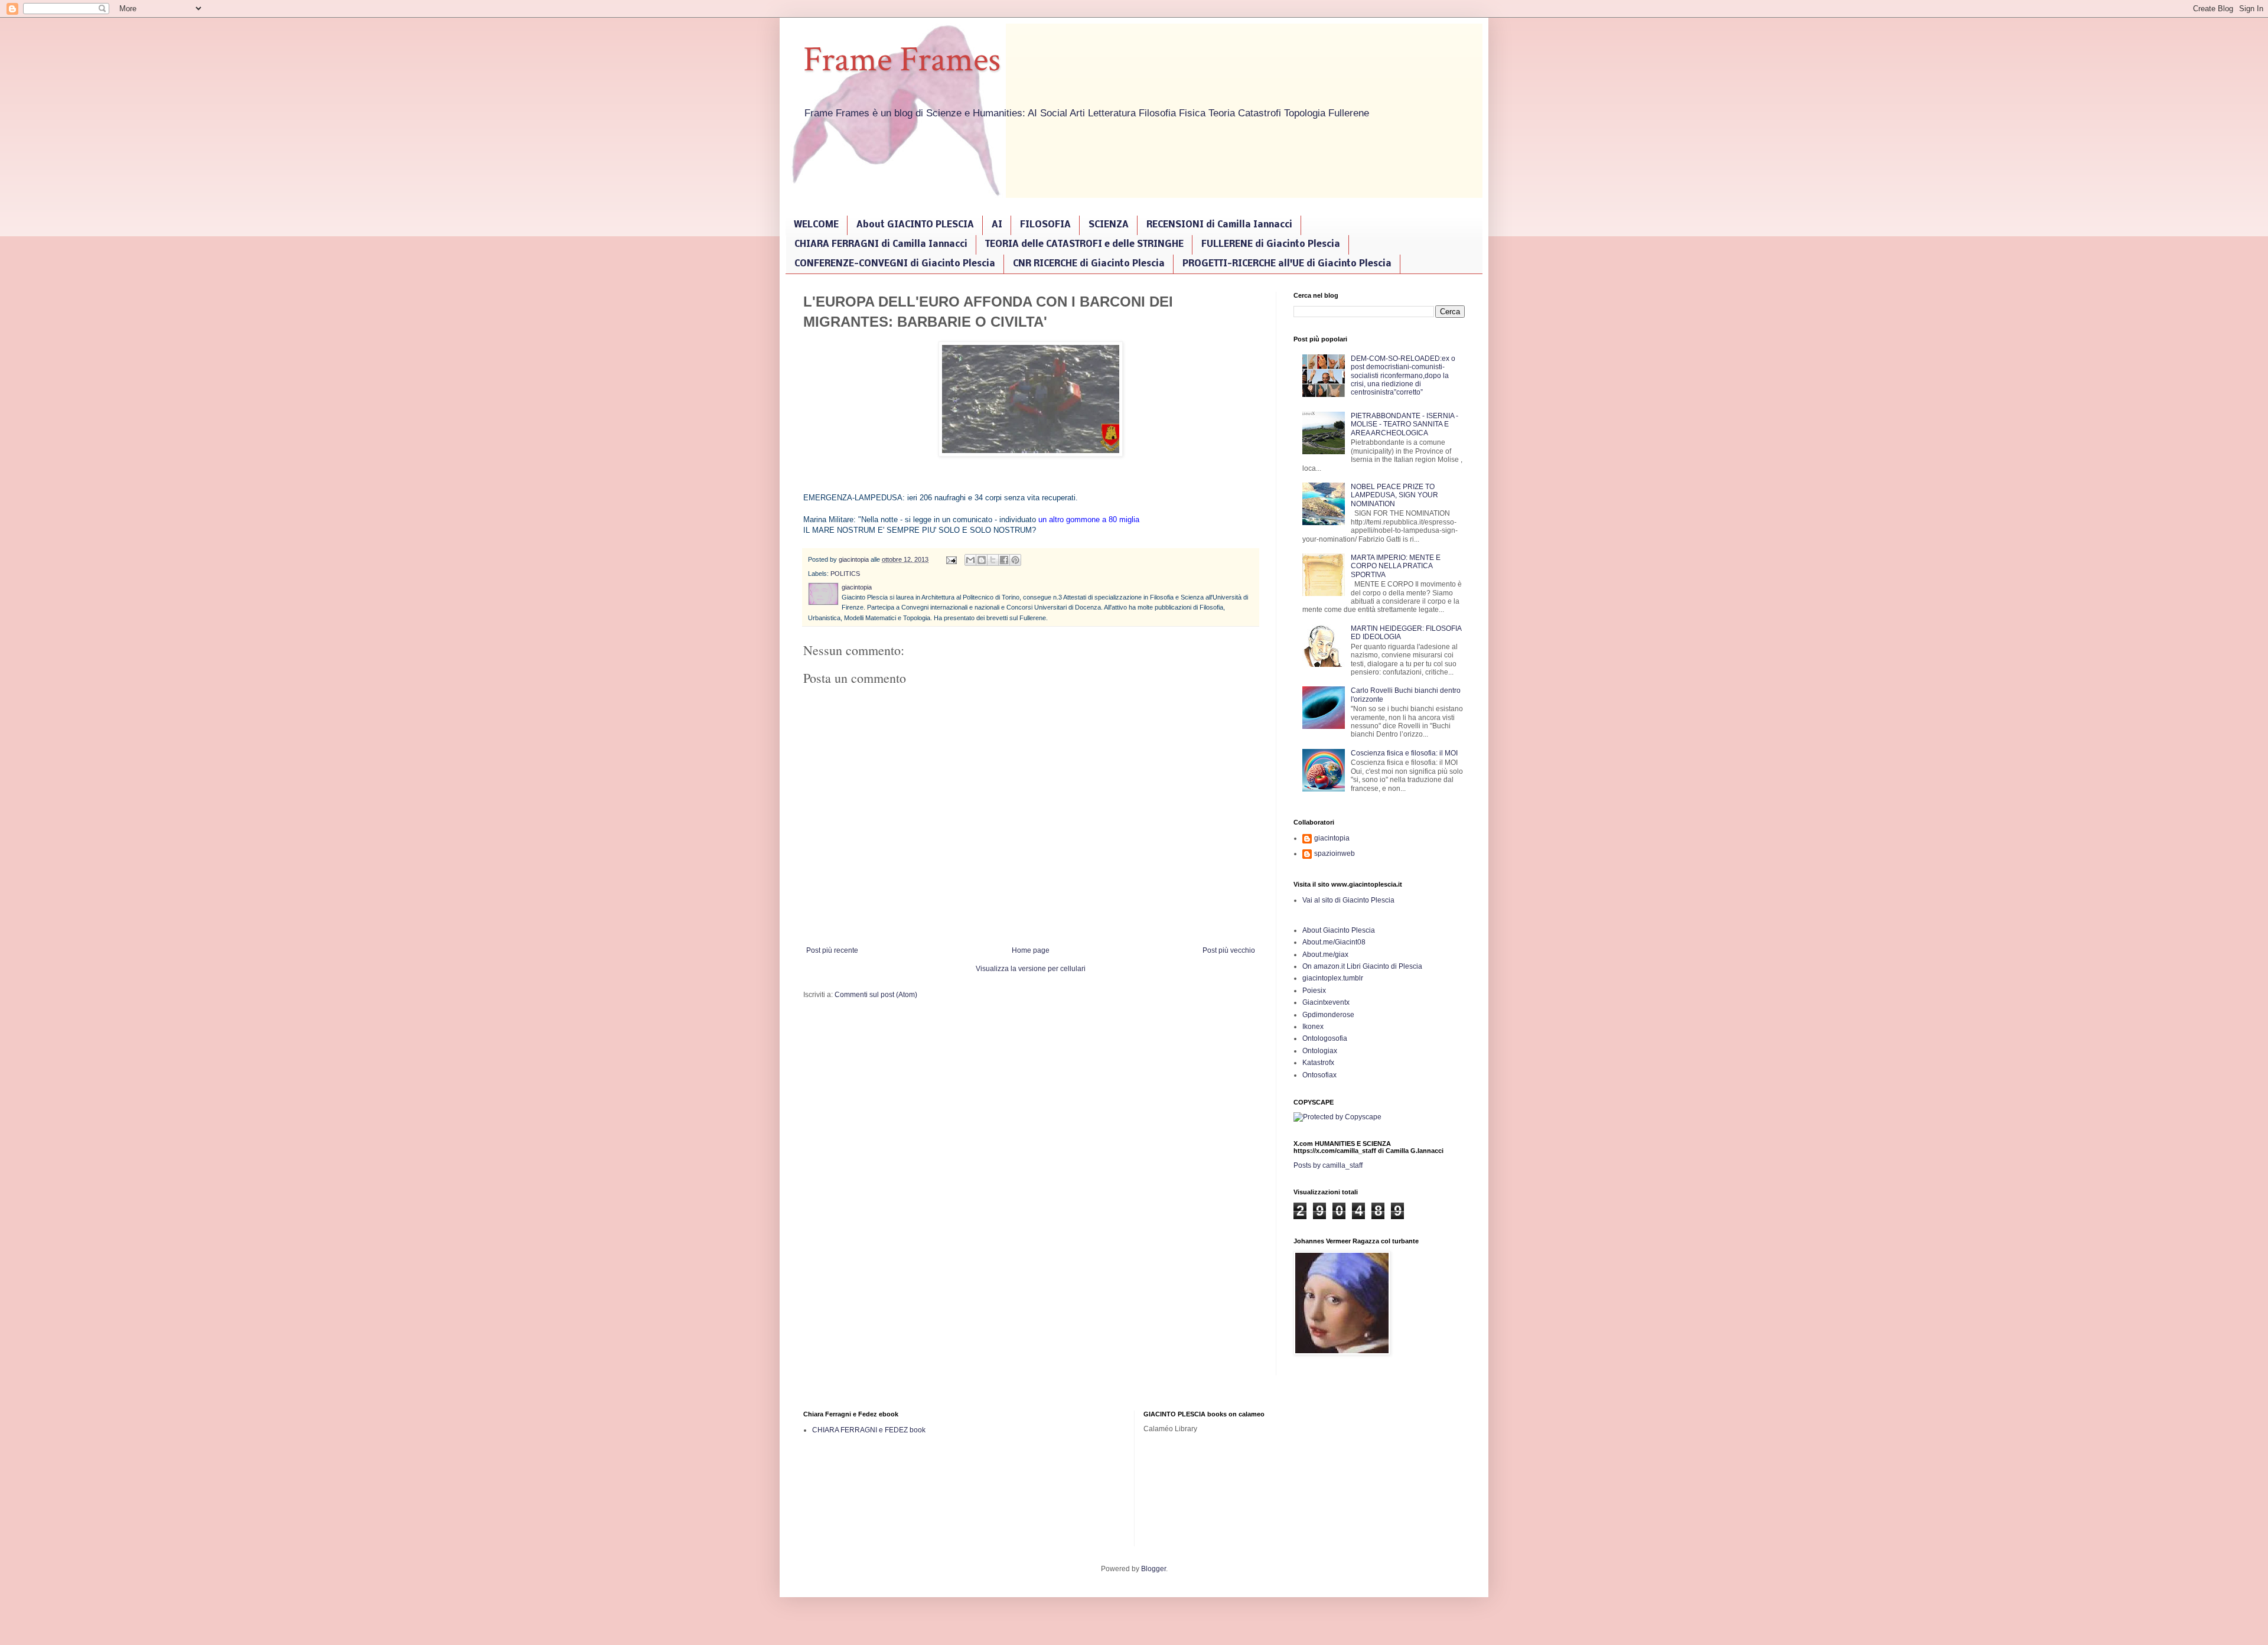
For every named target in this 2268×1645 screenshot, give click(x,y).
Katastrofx (1318, 1063)
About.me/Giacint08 (1334, 942)
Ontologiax (1320, 1051)
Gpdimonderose (1328, 1015)
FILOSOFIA (1045, 225)
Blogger (1153, 1569)
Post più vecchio (1229, 950)
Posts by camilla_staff (1328, 1165)
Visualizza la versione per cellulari (1031, 969)
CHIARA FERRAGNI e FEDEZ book (869, 1430)
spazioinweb (1335, 854)
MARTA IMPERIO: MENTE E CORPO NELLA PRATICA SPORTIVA (1396, 566)
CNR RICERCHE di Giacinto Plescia (1089, 264)
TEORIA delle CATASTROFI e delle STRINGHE (1084, 245)
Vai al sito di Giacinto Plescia (1348, 900)
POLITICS (845, 574)
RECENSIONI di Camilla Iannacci (1219, 225)
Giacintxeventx (1326, 1002)
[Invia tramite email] (970, 560)
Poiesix (1314, 991)
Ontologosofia (1325, 1038)
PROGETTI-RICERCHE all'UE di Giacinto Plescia (1287, 264)
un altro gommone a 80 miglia (1089, 519)
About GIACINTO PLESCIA (915, 225)
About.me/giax (1325, 955)
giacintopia (1332, 838)
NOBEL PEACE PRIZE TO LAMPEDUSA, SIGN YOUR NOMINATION (1394, 495)
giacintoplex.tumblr (1333, 978)
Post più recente (832, 950)
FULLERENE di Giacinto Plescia (1271, 245)
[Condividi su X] (993, 560)
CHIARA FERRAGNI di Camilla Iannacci (881, 245)
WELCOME (816, 225)
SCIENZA (1109, 225)
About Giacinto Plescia (1339, 930)
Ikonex (1313, 1027)
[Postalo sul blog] (982, 560)
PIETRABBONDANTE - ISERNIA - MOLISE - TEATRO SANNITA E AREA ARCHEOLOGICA (1405, 424)
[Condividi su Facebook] (1004, 560)
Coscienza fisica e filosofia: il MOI (1404, 753)
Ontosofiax (1319, 1075)
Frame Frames (902, 60)
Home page (1031, 950)
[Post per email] (951, 559)
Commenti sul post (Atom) (876, 995)
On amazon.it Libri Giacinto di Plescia (1362, 966)
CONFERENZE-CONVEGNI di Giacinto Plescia (895, 264)
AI (997, 225)
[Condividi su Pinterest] (1015, 560)
